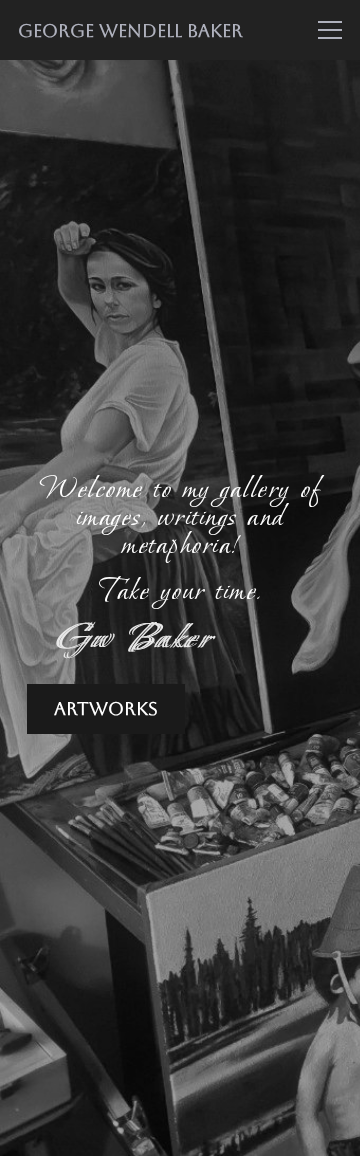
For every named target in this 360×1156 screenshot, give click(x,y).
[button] (330, 30)
